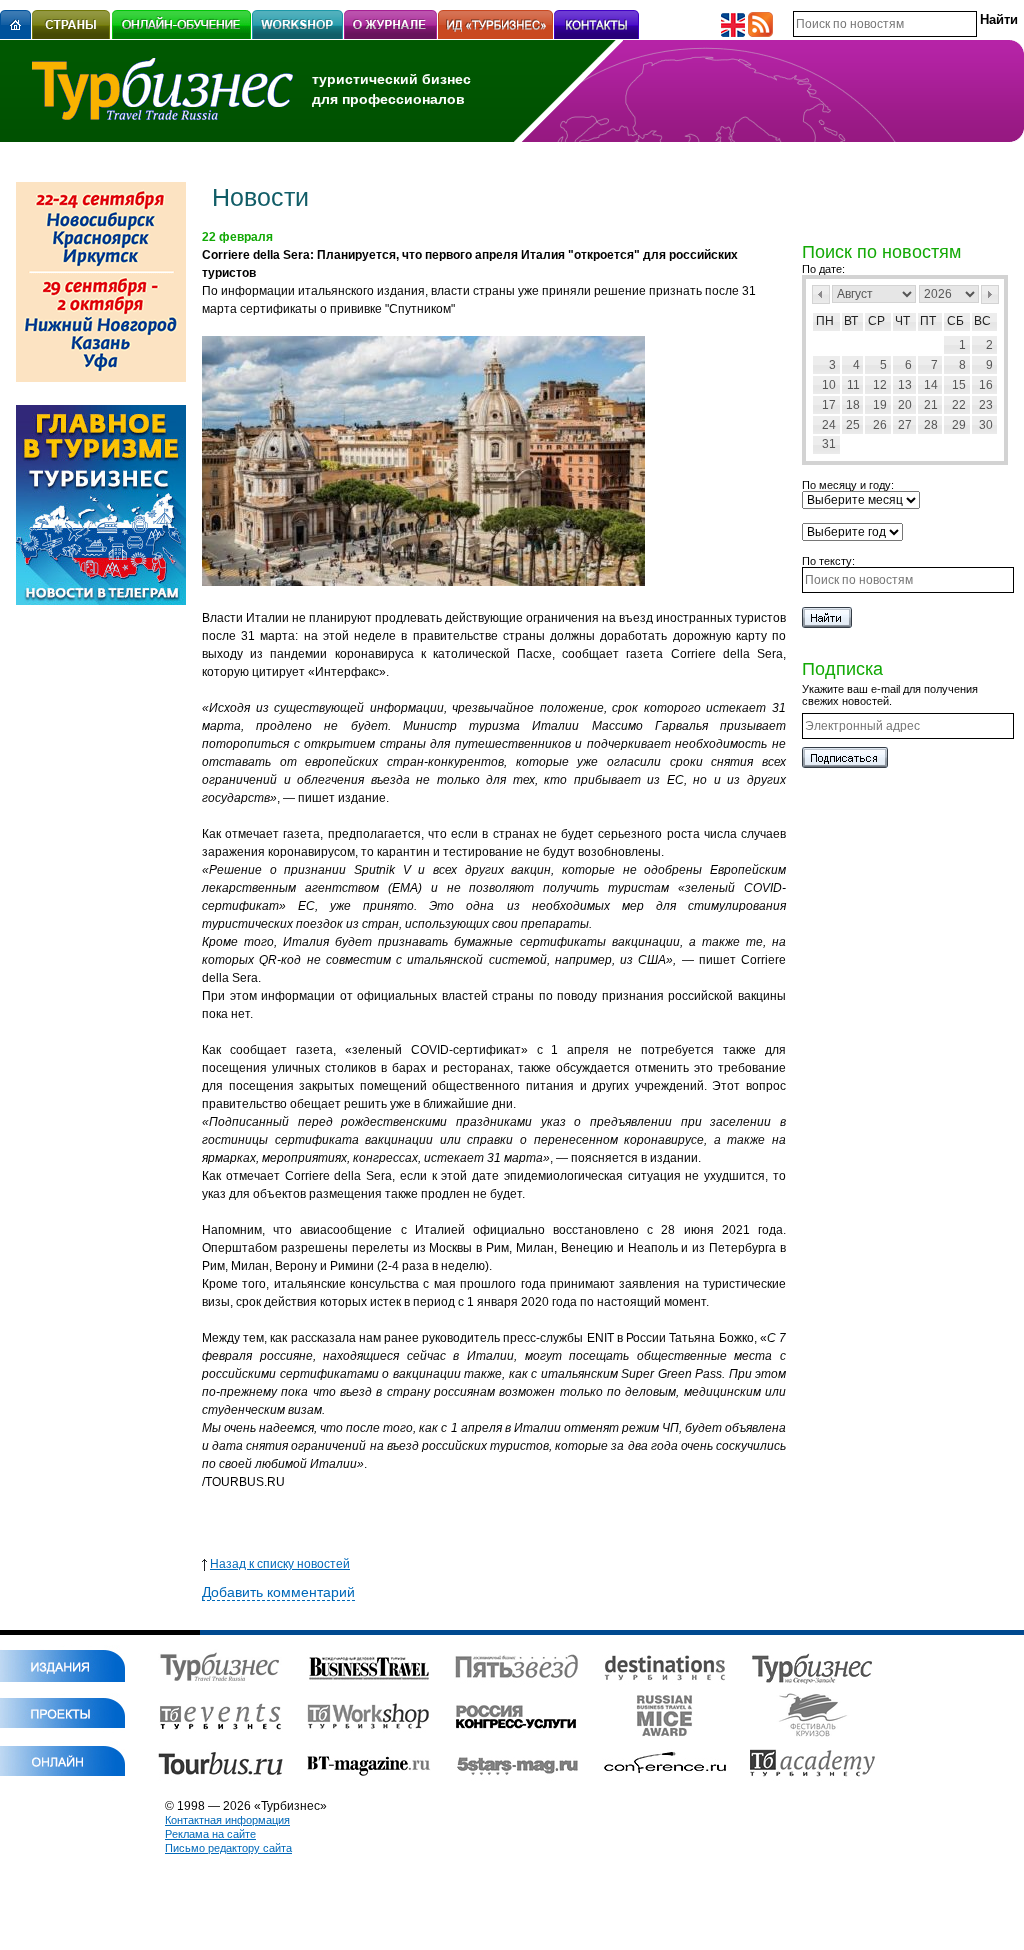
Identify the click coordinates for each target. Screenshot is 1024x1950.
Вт (851, 321)
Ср (876, 321)
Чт (902, 321)
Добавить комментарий (278, 1592)
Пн (825, 321)
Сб (955, 321)
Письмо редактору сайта (228, 1848)
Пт (928, 321)
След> (990, 294)
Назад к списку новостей (280, 1564)
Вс (982, 321)
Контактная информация (227, 1820)
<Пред (821, 294)
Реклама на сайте (210, 1834)
